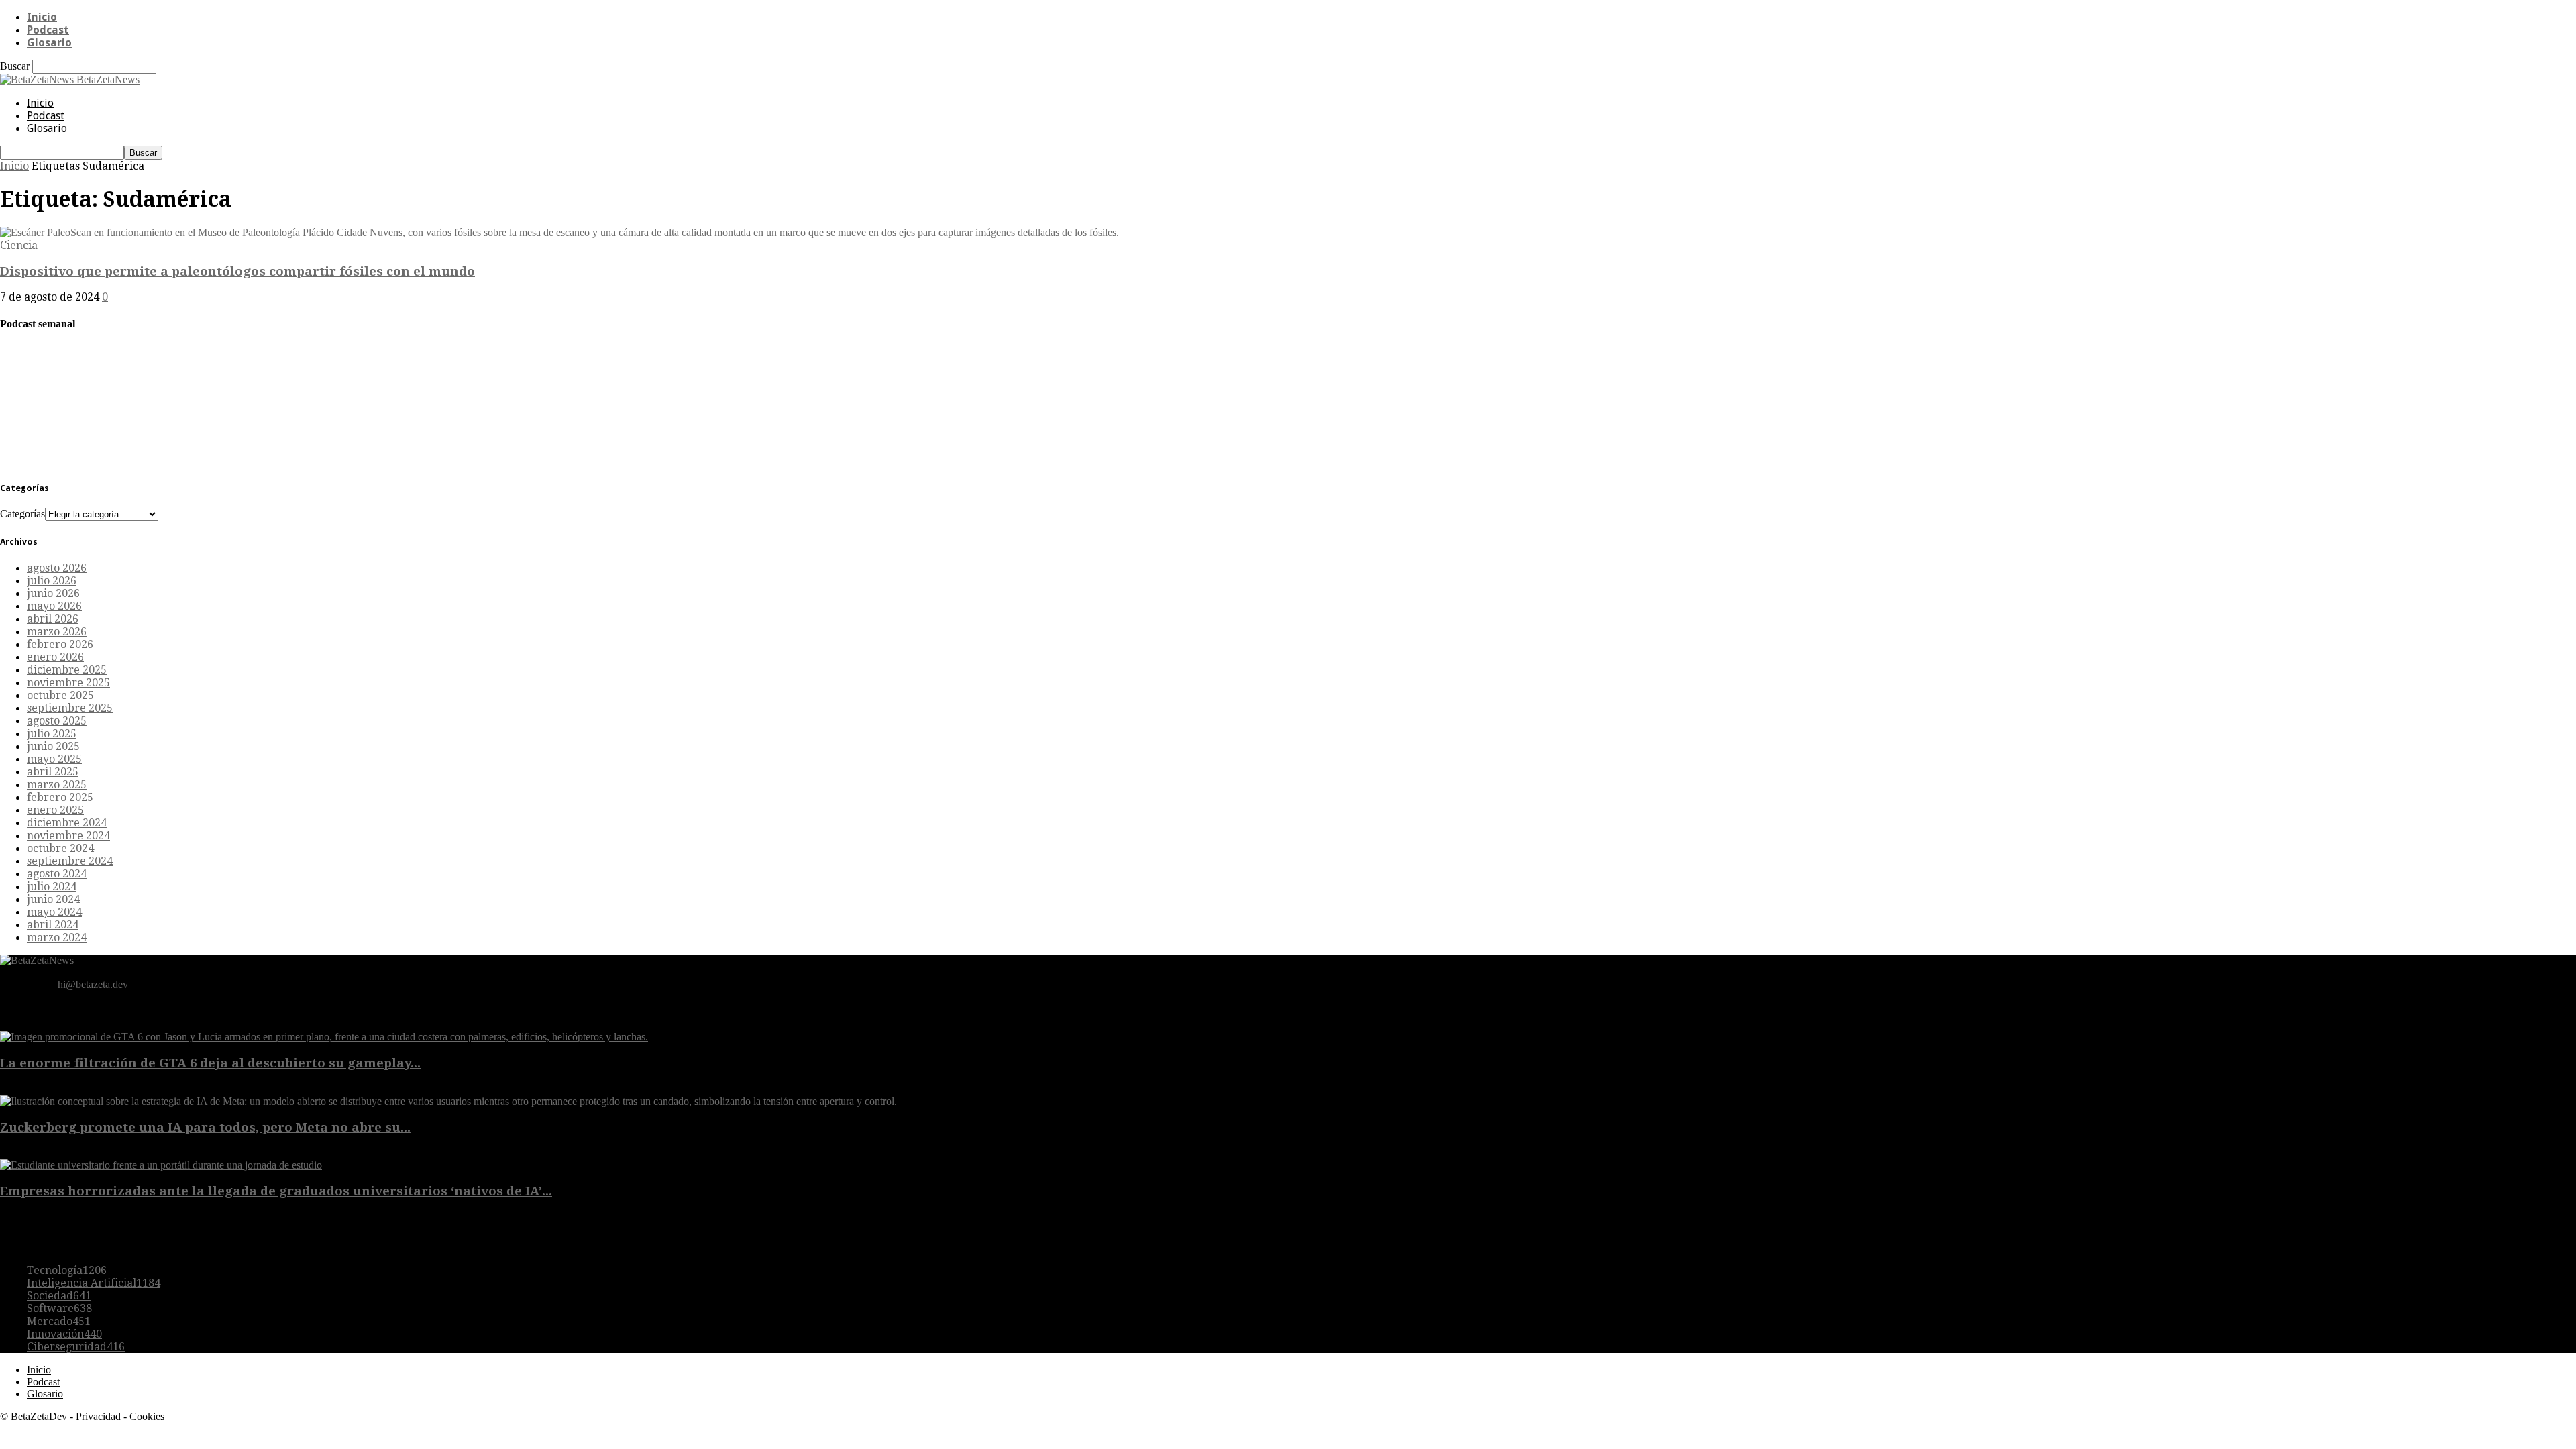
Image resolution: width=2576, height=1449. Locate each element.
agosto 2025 (57, 721)
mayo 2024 (54, 912)
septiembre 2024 (70, 861)
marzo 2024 (57, 937)
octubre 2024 (60, 848)
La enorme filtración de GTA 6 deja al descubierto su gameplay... (210, 1063)
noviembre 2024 (68, 836)
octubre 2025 (60, 695)
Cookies (147, 1416)
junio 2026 (53, 593)
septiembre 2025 (70, 708)
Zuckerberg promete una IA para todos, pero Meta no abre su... (205, 1127)
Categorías (22, 514)
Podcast (48, 30)
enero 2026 (55, 657)
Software (59, 1308)
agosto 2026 (57, 568)
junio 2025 (53, 746)
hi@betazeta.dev (93, 984)
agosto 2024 (57, 874)
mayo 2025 (54, 759)
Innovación (64, 1334)
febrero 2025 (60, 797)
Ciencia (19, 245)
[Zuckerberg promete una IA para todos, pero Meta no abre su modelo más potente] (448, 1101)
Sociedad (59, 1296)
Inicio (42, 17)
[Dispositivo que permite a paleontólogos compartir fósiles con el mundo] (559, 232)
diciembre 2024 (67, 823)
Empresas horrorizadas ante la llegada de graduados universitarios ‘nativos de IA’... (276, 1191)
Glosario (49, 43)
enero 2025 (55, 810)
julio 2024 (52, 887)
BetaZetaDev (39, 1416)
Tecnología (67, 1270)
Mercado (59, 1321)
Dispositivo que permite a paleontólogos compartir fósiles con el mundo (237, 271)
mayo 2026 (54, 606)
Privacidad (98, 1416)
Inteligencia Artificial (94, 1283)
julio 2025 (52, 734)
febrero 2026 (60, 644)
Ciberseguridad (76, 1347)
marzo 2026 (57, 632)
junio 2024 (53, 899)
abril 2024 (53, 925)
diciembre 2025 (67, 670)
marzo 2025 (57, 785)
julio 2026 (52, 581)
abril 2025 (53, 772)
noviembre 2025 (68, 683)
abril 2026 (53, 619)
